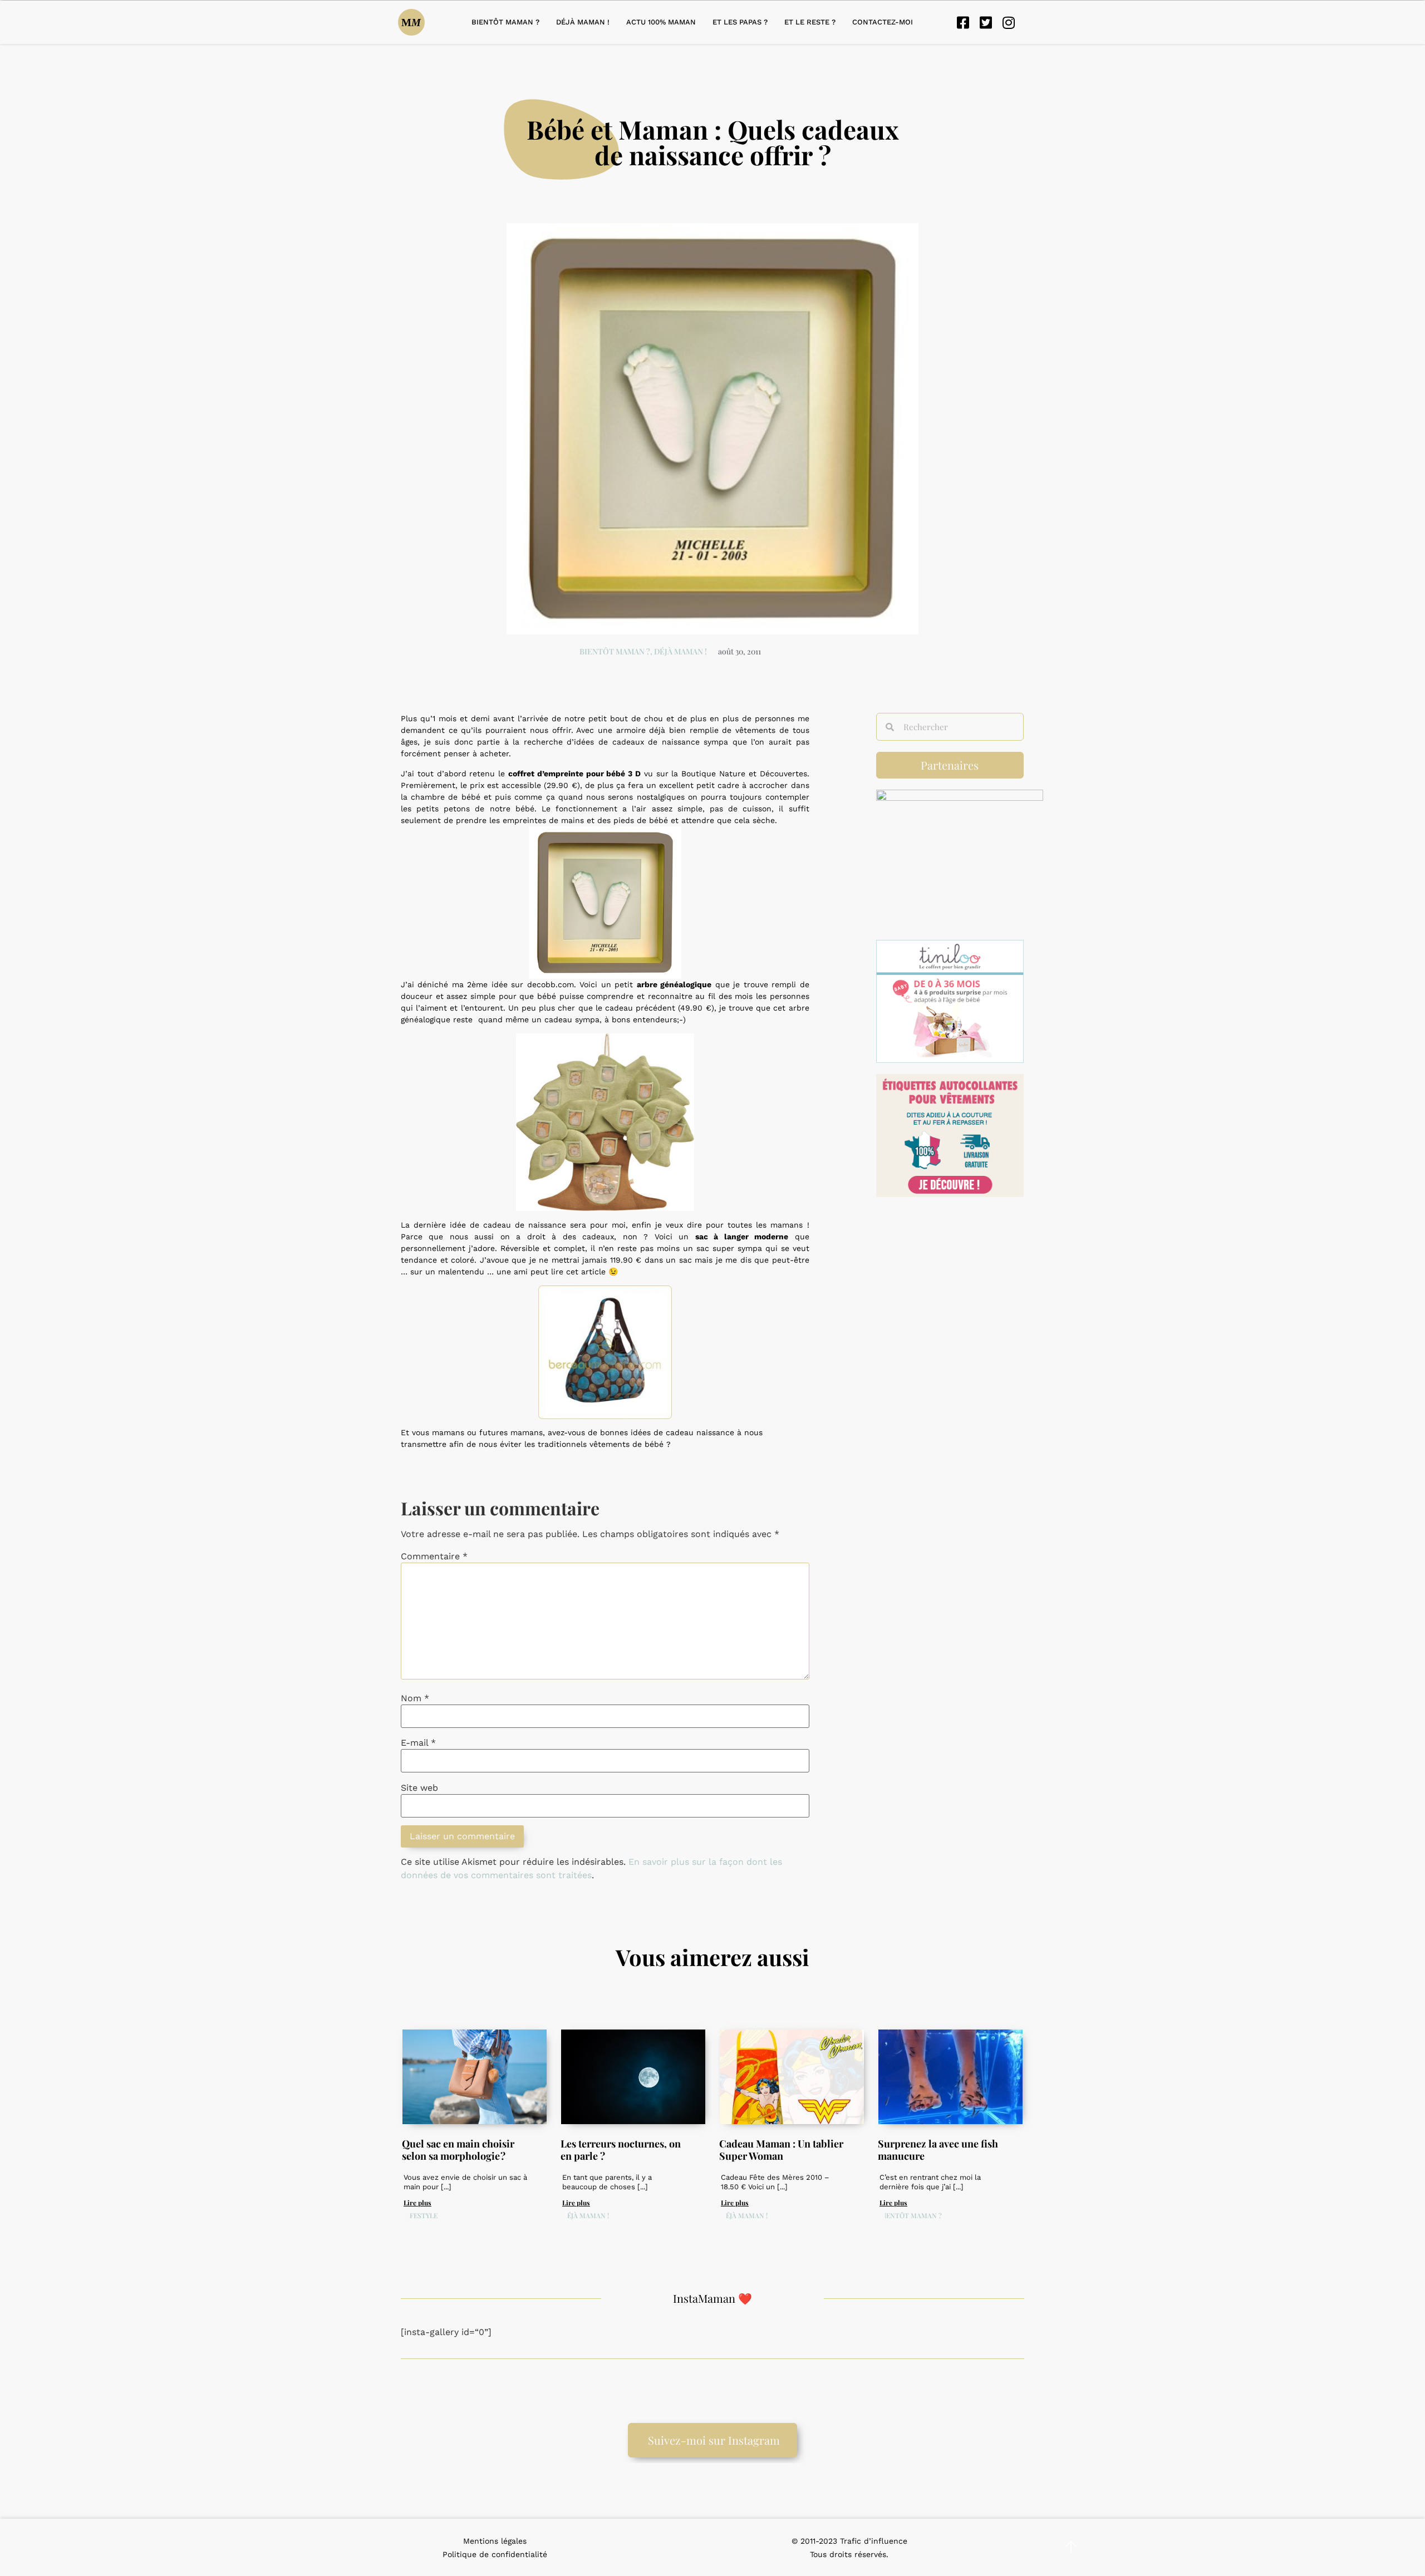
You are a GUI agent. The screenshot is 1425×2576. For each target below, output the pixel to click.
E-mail (418, 1743)
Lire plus (417, 2203)
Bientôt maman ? (505, 22)
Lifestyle (421, 2215)
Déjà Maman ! (583, 22)
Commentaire (434, 1557)
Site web (419, 1788)
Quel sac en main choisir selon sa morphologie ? (458, 2150)
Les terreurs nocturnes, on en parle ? (621, 2150)
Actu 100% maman (661, 22)
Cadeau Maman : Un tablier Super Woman (781, 2150)
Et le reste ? (810, 22)
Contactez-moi (883, 22)
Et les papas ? (740, 22)
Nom (415, 1698)
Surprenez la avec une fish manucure (938, 2150)
